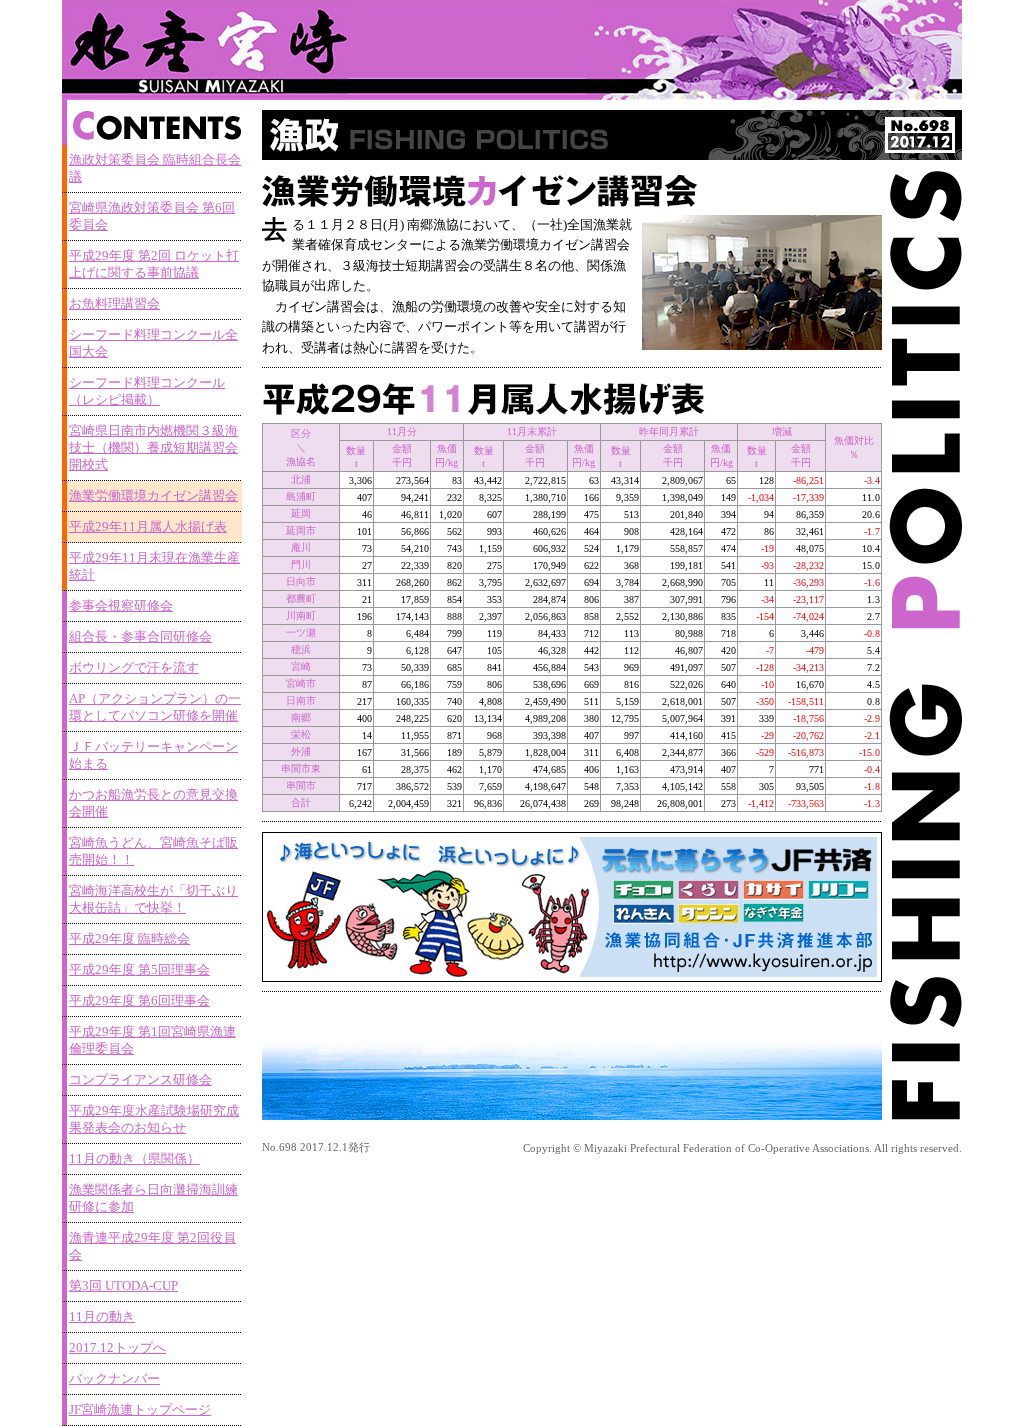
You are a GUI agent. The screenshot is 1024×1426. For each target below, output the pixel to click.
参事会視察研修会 (121, 606)
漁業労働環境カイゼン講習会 (153, 496)
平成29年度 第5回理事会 (139, 970)
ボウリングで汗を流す (134, 668)
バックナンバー (114, 1379)
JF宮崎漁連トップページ (140, 1410)
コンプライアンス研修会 (140, 1080)
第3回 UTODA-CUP (123, 1286)
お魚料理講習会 (114, 304)
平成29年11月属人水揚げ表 (148, 527)
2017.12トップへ (117, 1348)
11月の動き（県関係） (134, 1159)
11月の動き (102, 1317)
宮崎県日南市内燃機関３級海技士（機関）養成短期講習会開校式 (153, 448)
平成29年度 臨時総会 (129, 939)
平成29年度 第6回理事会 (139, 1001)
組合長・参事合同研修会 (140, 637)
